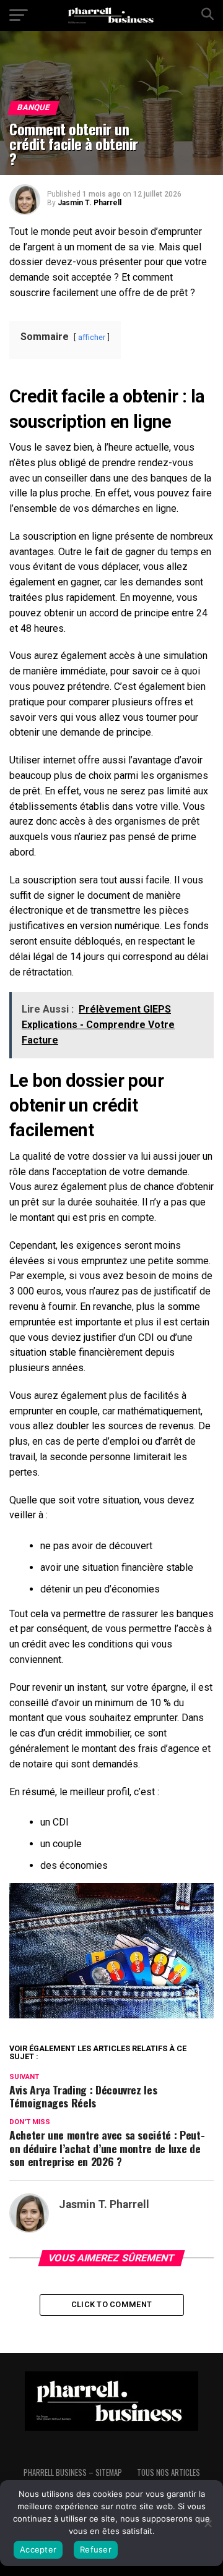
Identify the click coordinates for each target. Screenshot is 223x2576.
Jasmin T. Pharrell (90, 203)
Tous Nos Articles (168, 2472)
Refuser (96, 2549)
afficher (92, 337)
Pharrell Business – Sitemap (73, 2472)
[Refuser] (208, 2523)
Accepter (38, 2549)
